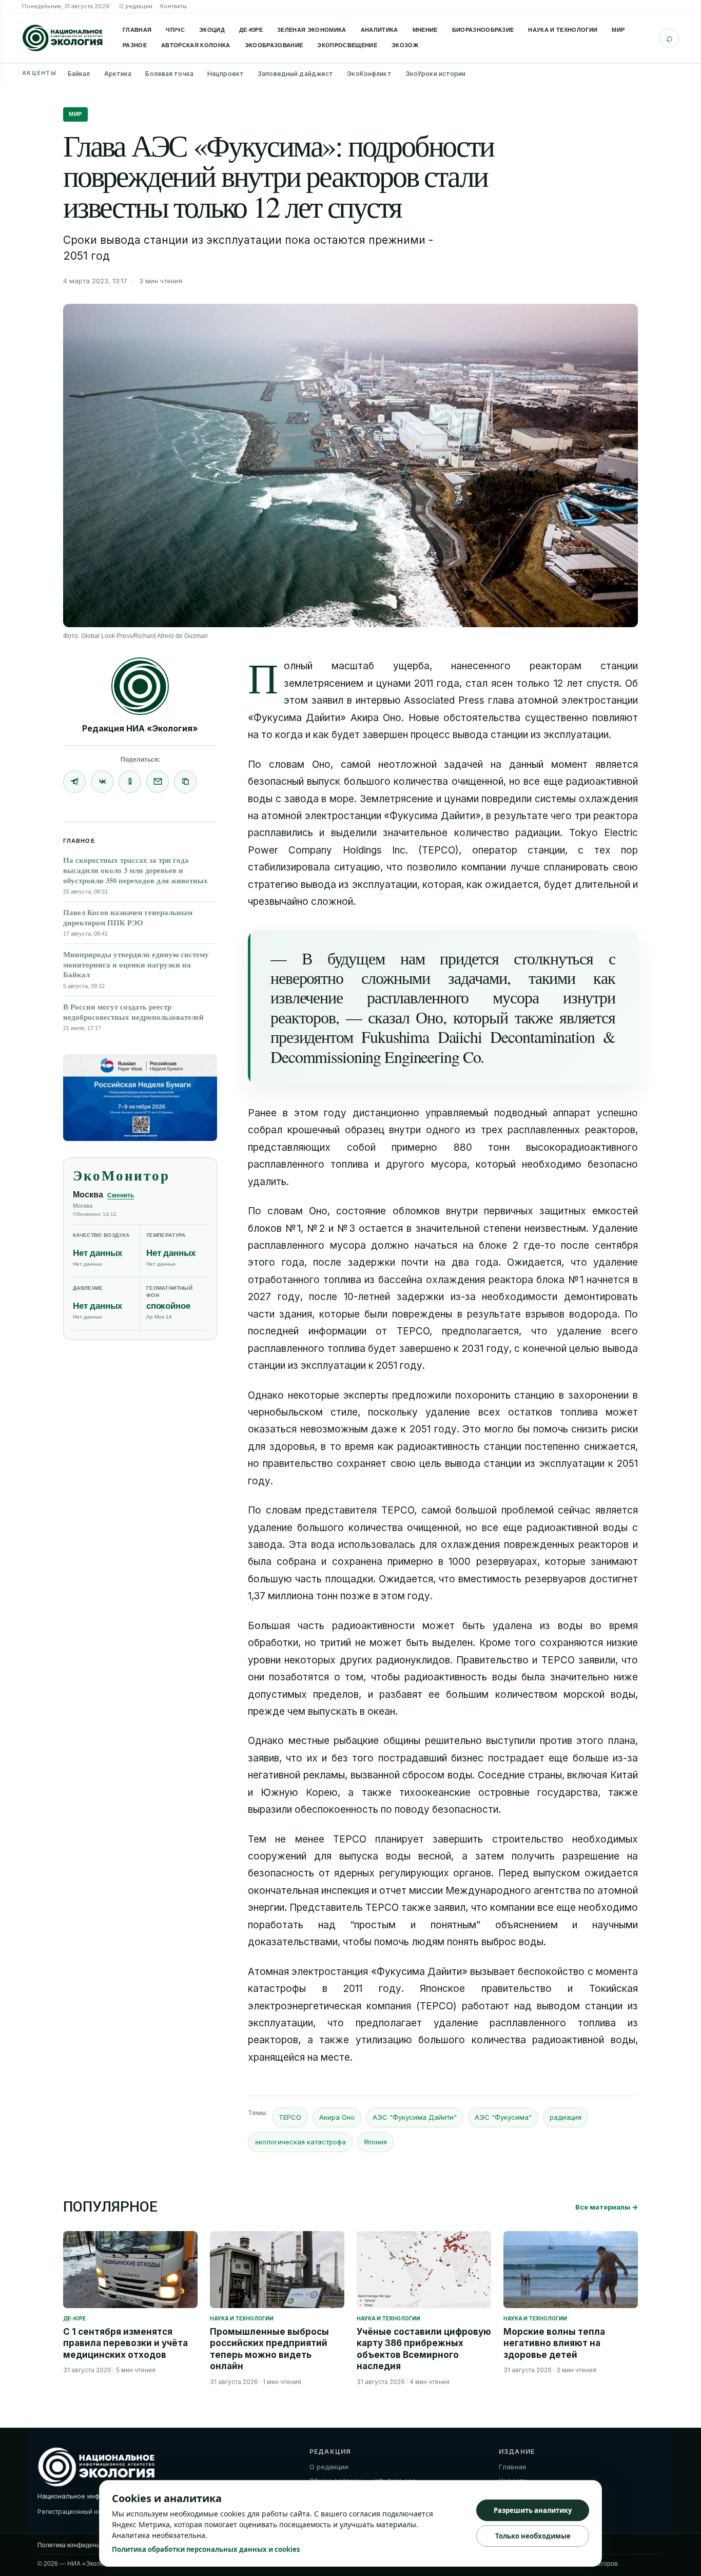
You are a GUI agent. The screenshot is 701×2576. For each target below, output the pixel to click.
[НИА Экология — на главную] (63, 38)
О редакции (136, 6)
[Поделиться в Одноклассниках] (130, 782)
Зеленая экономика (312, 30)
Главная (137, 30)
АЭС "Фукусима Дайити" (415, 2117)
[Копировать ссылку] (185, 782)
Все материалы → (607, 2207)
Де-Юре (251, 30)
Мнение (425, 30)
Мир (618, 30)
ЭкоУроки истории (436, 74)
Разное (135, 45)
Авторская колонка (196, 45)
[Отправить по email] (158, 782)
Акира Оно (337, 2117)
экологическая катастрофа (300, 2142)
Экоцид (212, 30)
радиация (566, 2117)
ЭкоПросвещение (347, 45)
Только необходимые (533, 2536)
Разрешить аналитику (533, 2510)
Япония (375, 2142)
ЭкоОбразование (274, 45)
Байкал (79, 74)
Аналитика (379, 30)
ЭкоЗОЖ (405, 45)
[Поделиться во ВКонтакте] (102, 782)
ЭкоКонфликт (369, 74)
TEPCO (290, 2117)
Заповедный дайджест (295, 74)
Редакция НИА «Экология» (140, 728)
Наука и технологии (563, 30)
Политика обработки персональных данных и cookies (206, 2549)
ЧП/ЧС (175, 30)
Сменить (121, 1195)
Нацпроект (226, 74)
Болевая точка (169, 74)
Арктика (118, 74)
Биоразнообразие (483, 30)
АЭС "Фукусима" (503, 2117)
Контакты (173, 6)
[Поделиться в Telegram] (74, 782)
